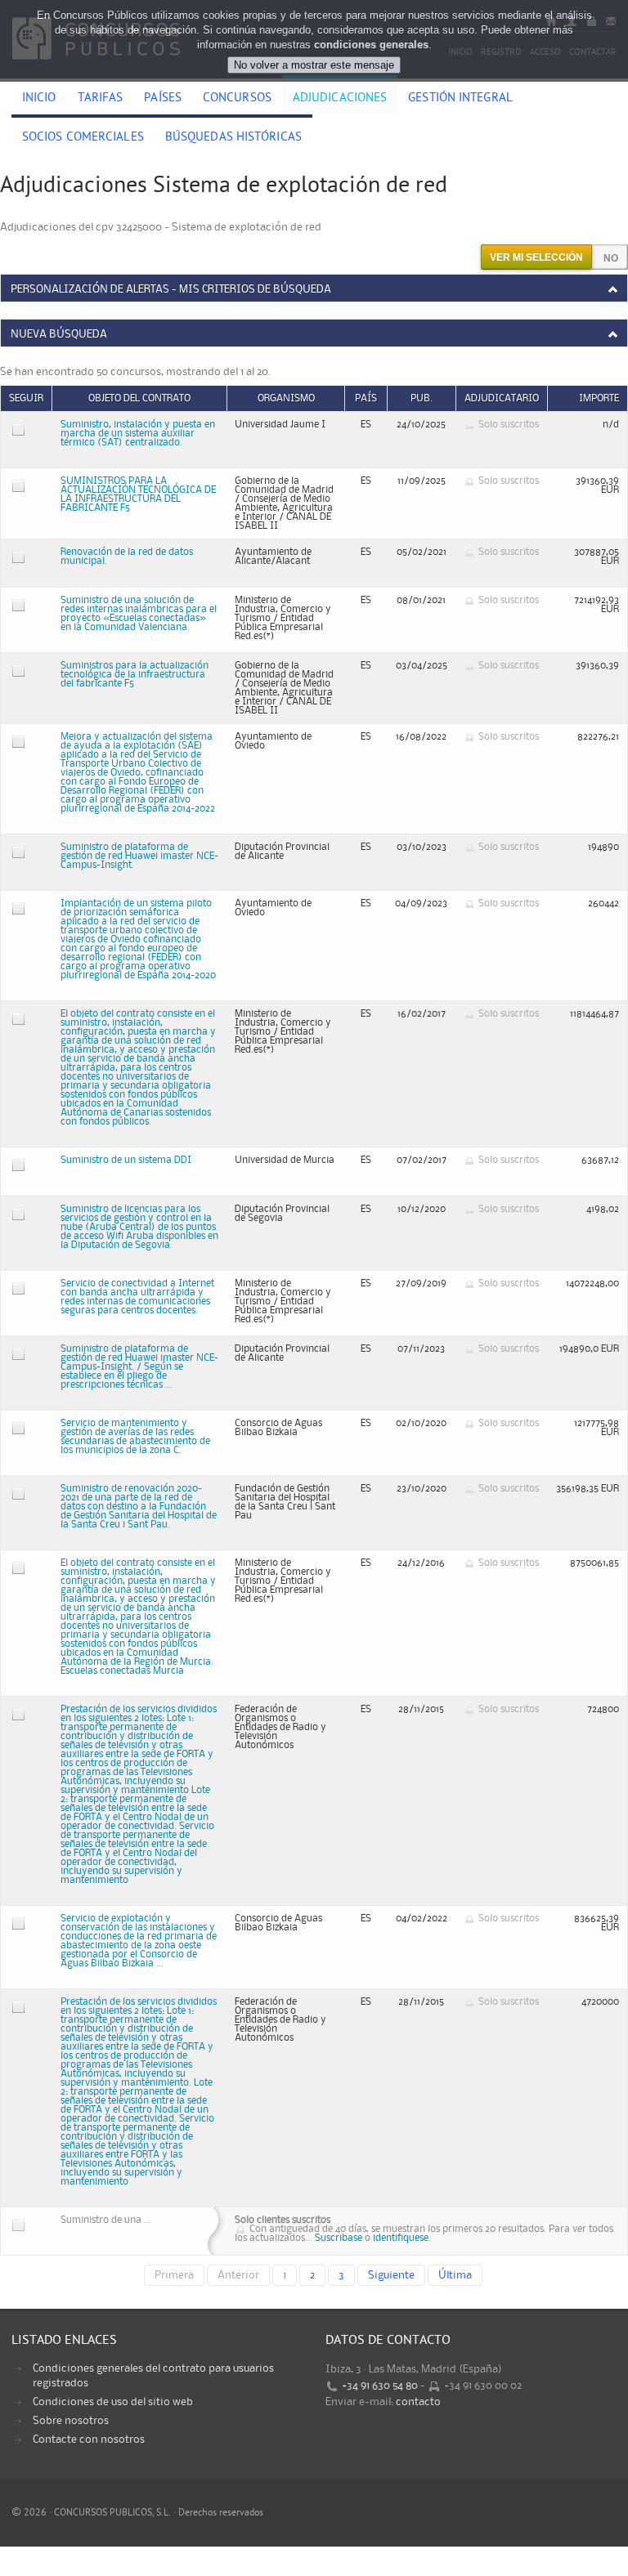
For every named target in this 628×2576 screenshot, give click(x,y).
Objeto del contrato (139, 398)
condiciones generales (371, 45)
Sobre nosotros (71, 2421)
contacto (418, 2402)
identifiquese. (402, 2238)
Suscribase (339, 2238)
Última (455, 2275)
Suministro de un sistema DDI (126, 1160)
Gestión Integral (460, 99)
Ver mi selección (536, 257)
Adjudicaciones (340, 99)
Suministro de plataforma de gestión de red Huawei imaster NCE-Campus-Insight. (139, 856)
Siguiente (391, 2275)
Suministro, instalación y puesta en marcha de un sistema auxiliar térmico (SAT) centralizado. (138, 434)
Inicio (39, 99)
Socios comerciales (83, 138)
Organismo (286, 398)
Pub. (422, 398)
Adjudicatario (502, 398)
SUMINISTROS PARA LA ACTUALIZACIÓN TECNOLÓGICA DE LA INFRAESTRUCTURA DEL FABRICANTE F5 (138, 494)
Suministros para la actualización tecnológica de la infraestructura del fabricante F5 (135, 675)
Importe (599, 398)
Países (163, 99)
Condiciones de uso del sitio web (113, 2402)
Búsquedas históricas (233, 138)
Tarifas (101, 99)
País (366, 398)
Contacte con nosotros (89, 2440)
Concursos (237, 99)
